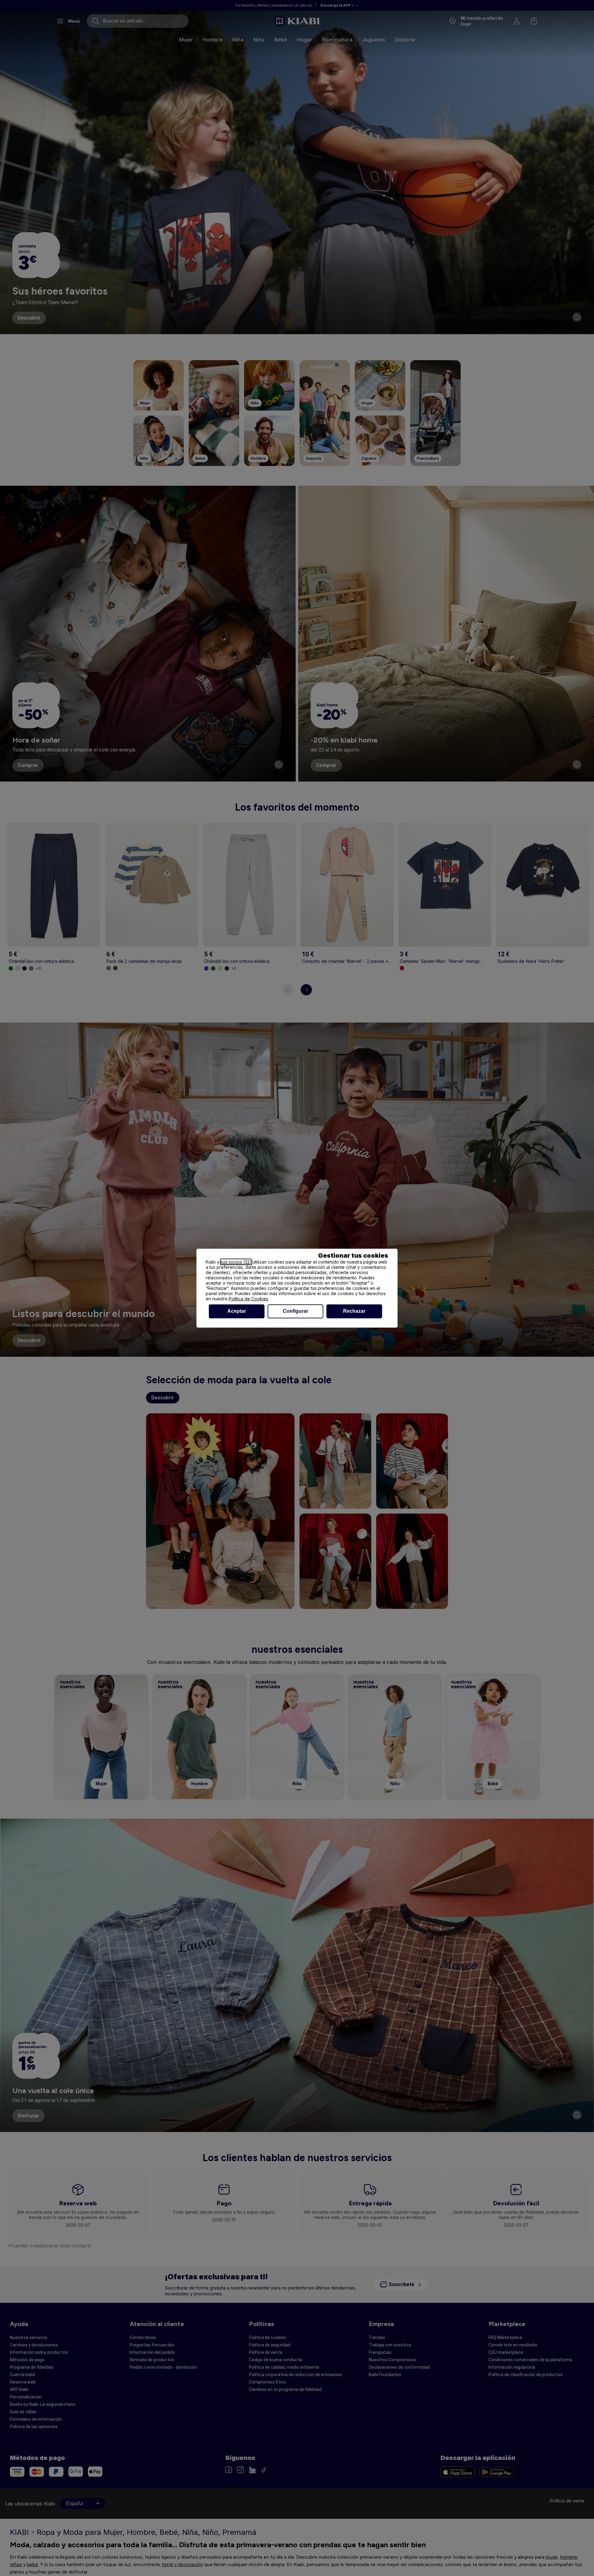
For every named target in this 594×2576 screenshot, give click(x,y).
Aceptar (237, 1311)
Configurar (295, 1311)
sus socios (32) (236, 1262)
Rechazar (354, 1311)
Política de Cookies (248, 1299)
